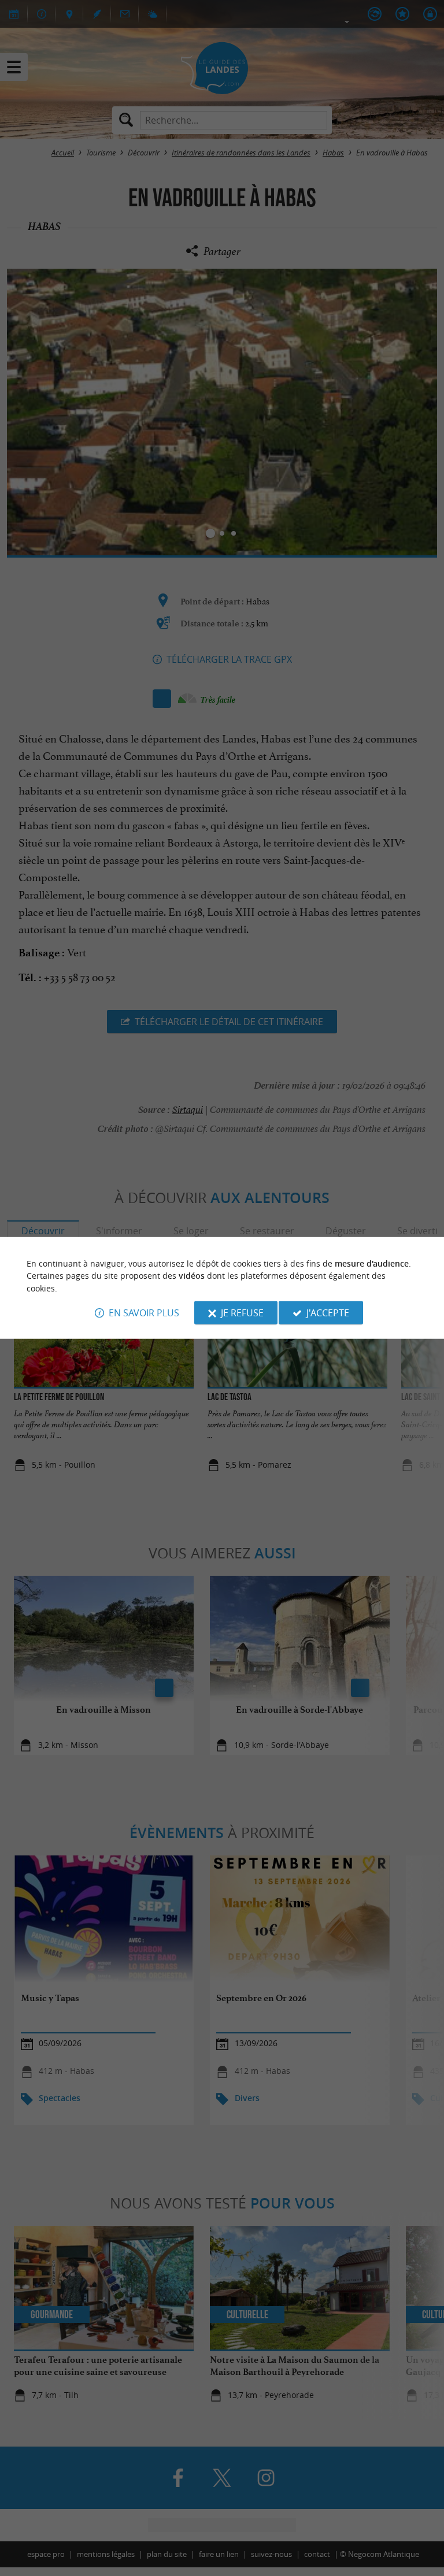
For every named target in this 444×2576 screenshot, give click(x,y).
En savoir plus (144, 1313)
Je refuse (242, 1313)
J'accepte (328, 1313)
